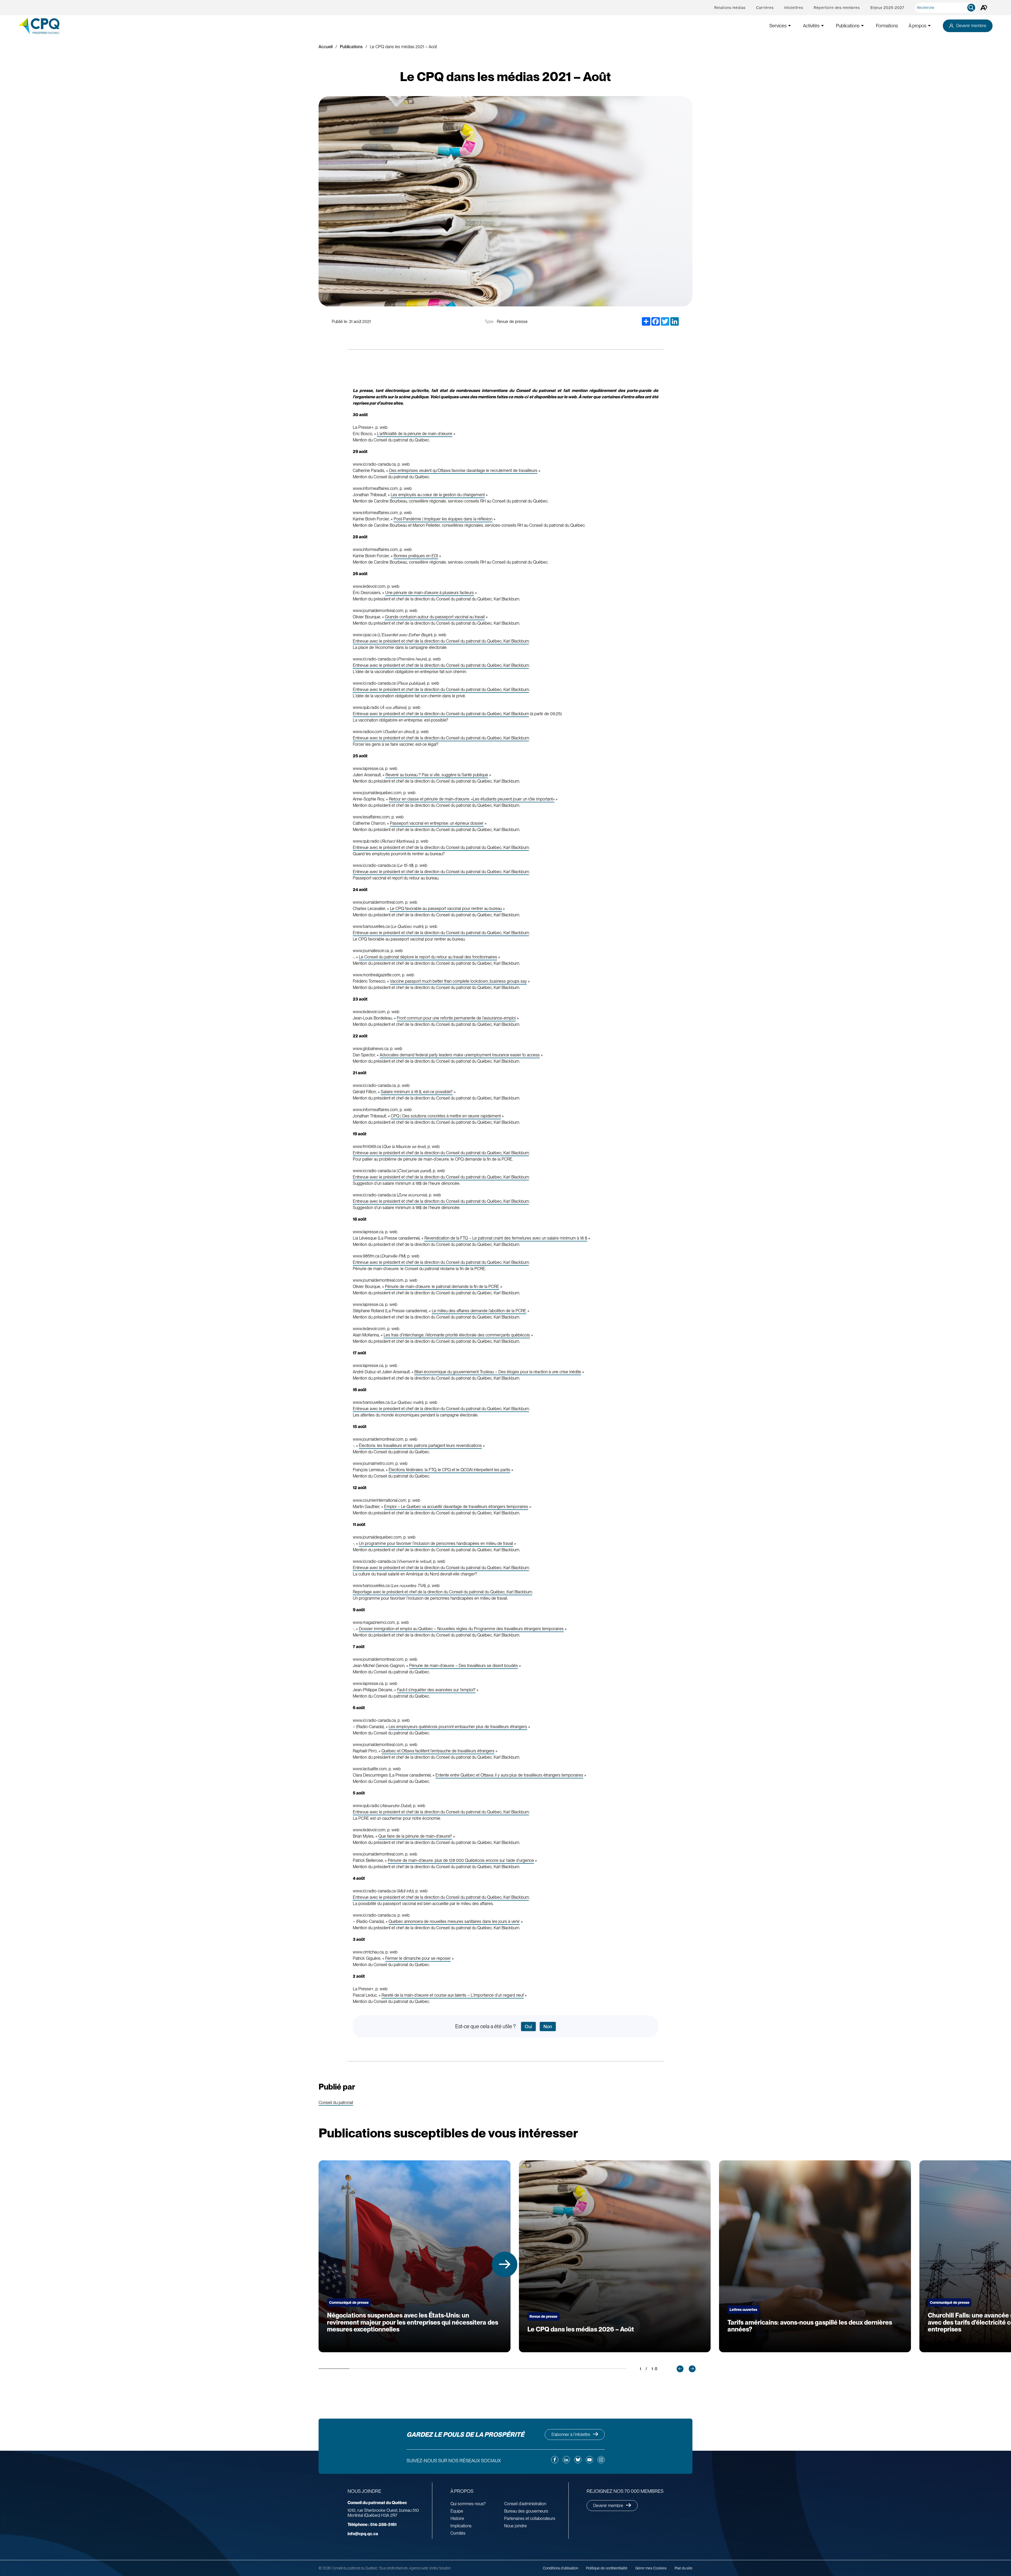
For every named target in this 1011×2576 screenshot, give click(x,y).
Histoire (457, 2518)
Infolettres (794, 8)
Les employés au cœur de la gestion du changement (438, 495)
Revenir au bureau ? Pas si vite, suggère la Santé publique (437, 775)
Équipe (457, 2511)
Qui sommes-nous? (468, 2504)
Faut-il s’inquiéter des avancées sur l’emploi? (436, 1690)
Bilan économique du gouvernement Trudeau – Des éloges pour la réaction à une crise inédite (498, 1372)
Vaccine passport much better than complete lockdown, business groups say (458, 981)
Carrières (765, 8)
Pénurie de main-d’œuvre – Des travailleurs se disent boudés (464, 1666)
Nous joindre (516, 2526)
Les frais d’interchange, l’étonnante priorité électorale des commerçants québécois (457, 1335)
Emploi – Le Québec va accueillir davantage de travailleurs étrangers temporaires (456, 1507)
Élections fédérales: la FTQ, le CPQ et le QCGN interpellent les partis (449, 1470)
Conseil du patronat (336, 2103)
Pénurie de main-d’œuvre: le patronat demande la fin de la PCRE (442, 1287)
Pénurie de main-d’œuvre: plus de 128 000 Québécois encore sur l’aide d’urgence (461, 1860)
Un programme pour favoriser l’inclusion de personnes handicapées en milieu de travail (436, 1543)
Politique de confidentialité (607, 2568)
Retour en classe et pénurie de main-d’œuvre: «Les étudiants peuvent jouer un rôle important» (472, 799)
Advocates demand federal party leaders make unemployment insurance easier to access (460, 1055)
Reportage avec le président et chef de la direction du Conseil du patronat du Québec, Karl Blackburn (442, 1592)
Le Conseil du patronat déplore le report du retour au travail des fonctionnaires (428, 957)
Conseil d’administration (525, 2504)
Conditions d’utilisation (561, 2568)
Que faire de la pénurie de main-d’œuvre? (415, 1836)
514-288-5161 (372, 2525)
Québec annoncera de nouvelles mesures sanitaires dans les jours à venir (454, 1921)
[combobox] (947, 8)
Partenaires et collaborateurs (530, 2518)
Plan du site (683, 2568)
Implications (461, 2526)
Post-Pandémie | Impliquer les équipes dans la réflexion (443, 519)
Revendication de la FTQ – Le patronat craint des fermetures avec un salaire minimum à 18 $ (506, 1238)
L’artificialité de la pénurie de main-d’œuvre (415, 434)
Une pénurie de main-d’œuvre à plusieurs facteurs (430, 593)
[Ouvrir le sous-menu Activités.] (822, 26)
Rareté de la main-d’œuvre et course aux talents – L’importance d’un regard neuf (453, 1995)
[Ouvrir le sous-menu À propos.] (929, 26)
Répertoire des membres (837, 8)
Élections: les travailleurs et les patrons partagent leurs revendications (420, 1446)
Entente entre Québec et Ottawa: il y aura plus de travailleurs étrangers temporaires (509, 1775)
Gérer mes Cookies (651, 2568)
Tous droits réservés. (393, 2568)
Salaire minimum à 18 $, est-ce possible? (417, 1092)
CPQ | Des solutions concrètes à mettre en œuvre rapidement (446, 1116)
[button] (505, 2264)
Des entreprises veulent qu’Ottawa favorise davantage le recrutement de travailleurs (463, 471)
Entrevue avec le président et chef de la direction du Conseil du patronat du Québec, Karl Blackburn (441, 641)
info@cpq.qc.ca (363, 2534)
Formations (887, 26)
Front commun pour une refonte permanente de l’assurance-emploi (456, 1018)
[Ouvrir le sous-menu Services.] (790, 26)
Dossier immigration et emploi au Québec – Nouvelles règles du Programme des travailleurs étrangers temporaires (461, 1629)
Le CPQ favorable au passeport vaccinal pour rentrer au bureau (446, 909)
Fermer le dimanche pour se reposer (418, 1958)
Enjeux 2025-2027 (887, 8)
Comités (458, 2533)
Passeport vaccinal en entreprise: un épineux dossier (437, 823)
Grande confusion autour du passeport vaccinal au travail (435, 617)
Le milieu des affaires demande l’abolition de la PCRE (479, 1311)
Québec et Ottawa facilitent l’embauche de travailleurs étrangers (438, 1751)
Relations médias (730, 8)
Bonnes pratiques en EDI (416, 556)
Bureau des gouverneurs (526, 2511)
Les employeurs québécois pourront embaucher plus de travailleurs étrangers (458, 1727)
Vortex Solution (440, 2568)
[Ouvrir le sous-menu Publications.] (863, 26)
